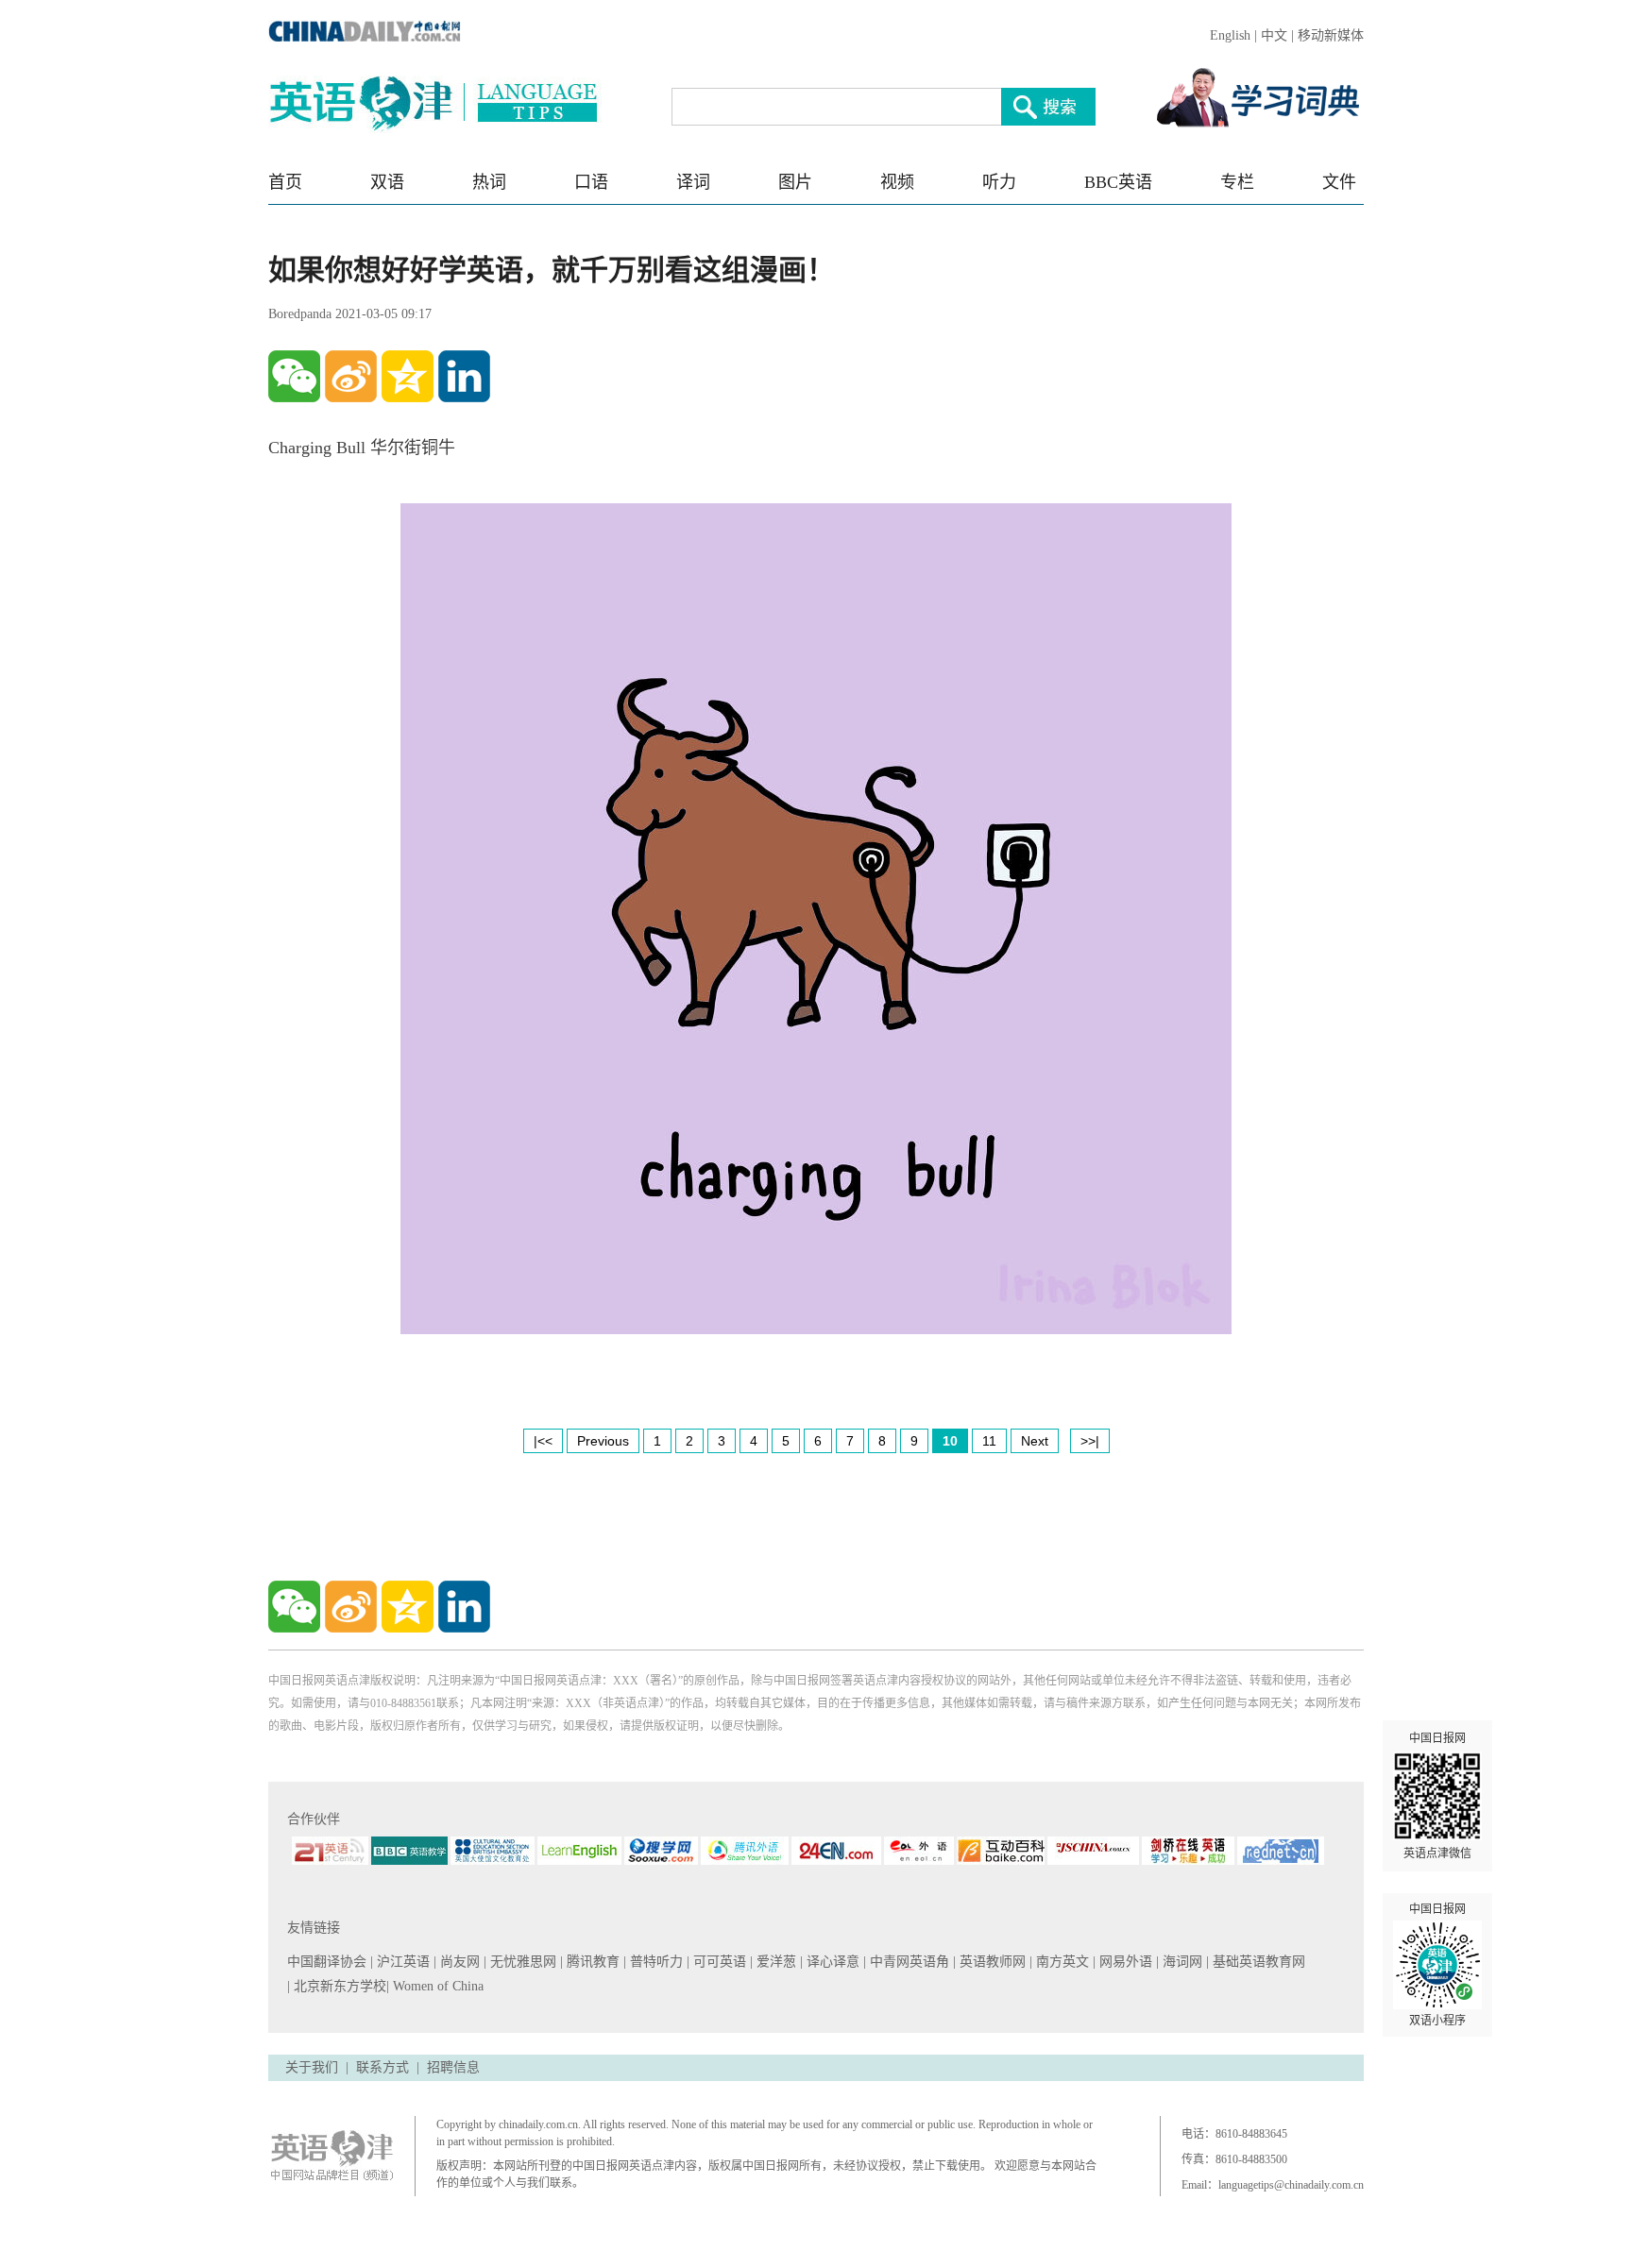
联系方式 (382, 2067)
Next (1035, 1441)
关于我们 (312, 2067)
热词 (489, 182)
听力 (999, 182)
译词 (693, 182)
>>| (1090, 1441)
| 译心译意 (832, 1962)
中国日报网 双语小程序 (1437, 1965)
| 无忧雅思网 (522, 1962)
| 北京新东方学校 (337, 1986)
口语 (591, 182)
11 (989, 1441)
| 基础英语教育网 (1258, 1962)
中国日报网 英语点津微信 (1437, 1796)
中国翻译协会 (329, 1962)
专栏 (1237, 182)
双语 (387, 182)
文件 (1339, 182)
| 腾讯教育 (592, 1962)
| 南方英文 (1061, 1962)
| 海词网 (1181, 1962)
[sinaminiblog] (351, 376)
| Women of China (435, 1986)
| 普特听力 (655, 1962)
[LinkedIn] (464, 376)
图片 (795, 182)
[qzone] (408, 376)
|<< (543, 1441)
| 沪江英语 (402, 1962)
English (1230, 35)
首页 (285, 182)
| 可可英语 (718, 1962)
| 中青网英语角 (908, 1962)
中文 (1274, 35)
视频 (897, 182)
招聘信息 (453, 2067)
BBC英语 (1118, 182)
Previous (603, 1441)
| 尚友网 (459, 1962)
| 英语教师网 (991, 1962)
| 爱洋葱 (775, 1962)
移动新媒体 (1331, 35)
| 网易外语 (1124, 1962)
